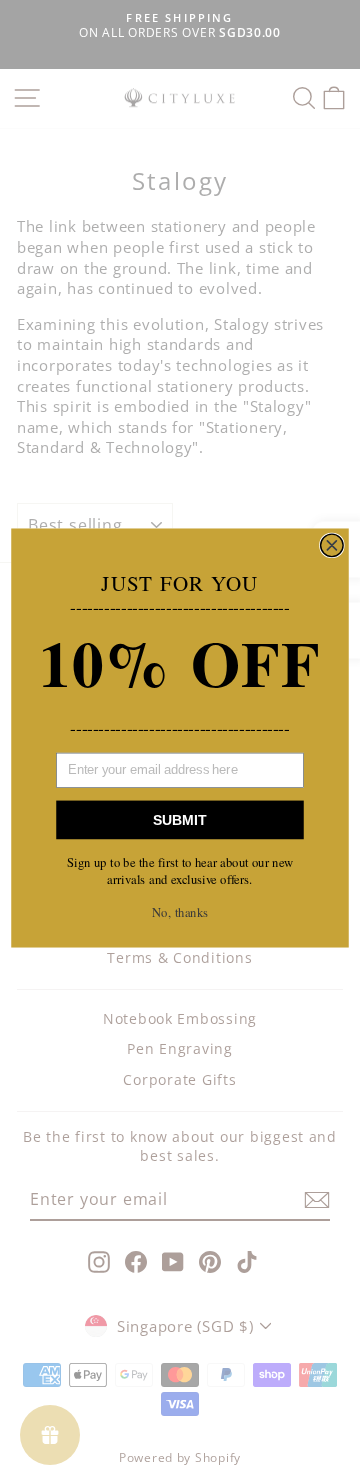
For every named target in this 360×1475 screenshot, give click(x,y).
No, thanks (180, 911)
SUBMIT (179, 819)
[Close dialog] (332, 545)
